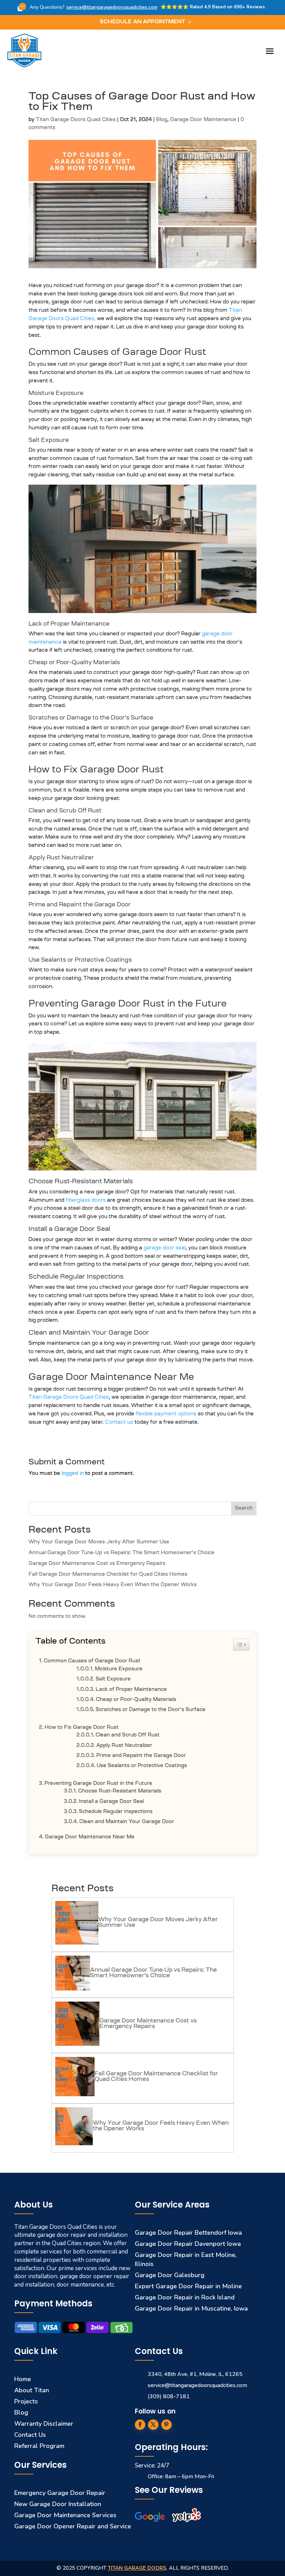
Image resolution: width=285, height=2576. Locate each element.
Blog (162, 120)
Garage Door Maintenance (203, 120)
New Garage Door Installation (58, 2504)
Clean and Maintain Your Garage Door (127, 1822)
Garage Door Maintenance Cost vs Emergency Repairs (97, 1564)
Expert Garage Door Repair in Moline (188, 2286)
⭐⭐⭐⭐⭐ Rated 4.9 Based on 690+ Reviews (213, 7)
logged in (73, 1474)
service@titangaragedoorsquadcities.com (112, 7)
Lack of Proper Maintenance (131, 1690)
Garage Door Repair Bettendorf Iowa (188, 2233)
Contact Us (30, 2435)
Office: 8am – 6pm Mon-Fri (181, 2476)
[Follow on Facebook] (140, 2425)
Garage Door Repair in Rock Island (185, 2297)
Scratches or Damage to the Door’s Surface (150, 1710)
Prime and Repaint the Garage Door (141, 1756)
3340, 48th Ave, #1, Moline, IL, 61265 (195, 2374)
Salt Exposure (113, 1679)
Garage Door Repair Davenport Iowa (188, 2244)
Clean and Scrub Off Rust (128, 1735)
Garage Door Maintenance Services (65, 2515)
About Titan (32, 2390)
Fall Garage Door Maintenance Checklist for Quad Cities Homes (108, 1575)
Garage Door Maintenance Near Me (90, 1837)
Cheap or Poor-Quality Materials (136, 1700)
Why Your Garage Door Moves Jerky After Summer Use (99, 1542)
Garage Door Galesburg (170, 2275)
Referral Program (39, 2446)
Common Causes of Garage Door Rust (92, 1661)
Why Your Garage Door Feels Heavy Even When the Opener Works (113, 1585)
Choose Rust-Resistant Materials (120, 1791)
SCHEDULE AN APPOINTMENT (142, 22)
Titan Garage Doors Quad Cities (76, 120)
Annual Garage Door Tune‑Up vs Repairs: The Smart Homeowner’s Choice (121, 1553)
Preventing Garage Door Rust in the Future (98, 1784)
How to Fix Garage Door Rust (82, 1728)
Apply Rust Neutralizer (124, 1746)
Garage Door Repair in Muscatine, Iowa (191, 2308)
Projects (26, 2401)
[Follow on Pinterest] (166, 2425)
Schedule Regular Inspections (116, 1812)
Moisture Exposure (119, 1669)
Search (244, 1509)
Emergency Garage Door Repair (60, 2493)
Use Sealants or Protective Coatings (142, 1766)
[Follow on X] (153, 2425)
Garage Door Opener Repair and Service (73, 2526)
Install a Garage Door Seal (111, 1802)
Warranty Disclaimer (44, 2424)
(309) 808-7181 (169, 2396)
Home (23, 2379)
